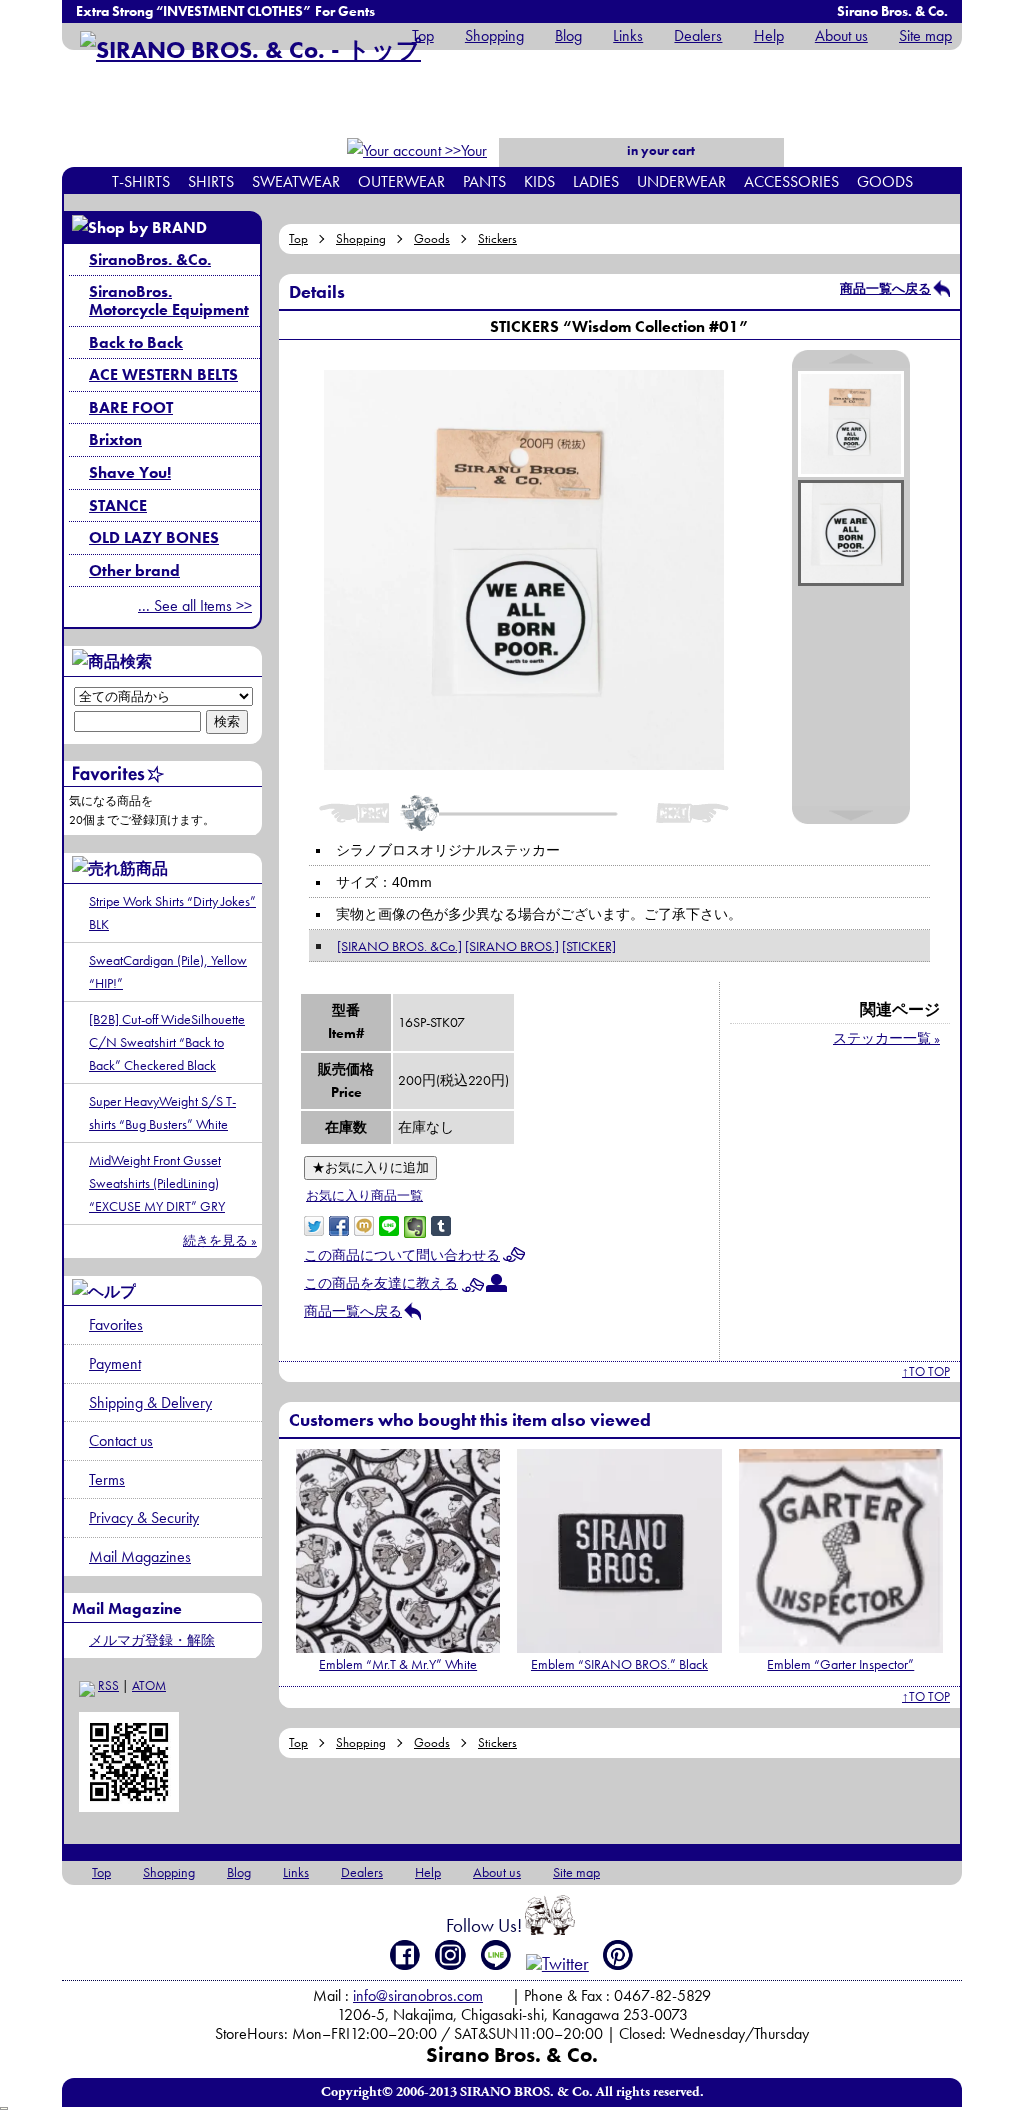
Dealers (698, 35)
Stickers (497, 238)
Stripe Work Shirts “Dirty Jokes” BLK (172, 912)
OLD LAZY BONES (154, 537)
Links (628, 35)
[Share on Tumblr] (441, 1224)
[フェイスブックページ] (405, 1955)
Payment (115, 1363)
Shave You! (130, 472)
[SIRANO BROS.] (512, 946)
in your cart (659, 150)
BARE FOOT (131, 407)
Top (423, 35)
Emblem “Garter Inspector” (840, 1664)
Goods (885, 181)
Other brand (134, 570)
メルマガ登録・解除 (152, 1640)
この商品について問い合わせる (402, 1255)
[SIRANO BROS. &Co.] (399, 946)
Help (768, 35)
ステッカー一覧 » (886, 1038)
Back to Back (136, 342)
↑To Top (926, 1371)
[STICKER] (589, 946)
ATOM (149, 1685)
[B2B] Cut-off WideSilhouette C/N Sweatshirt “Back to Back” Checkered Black (167, 1042)
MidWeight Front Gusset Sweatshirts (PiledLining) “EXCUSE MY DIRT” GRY (157, 1183)
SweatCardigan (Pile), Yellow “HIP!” (168, 971)
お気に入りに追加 (370, 1167)
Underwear (681, 181)
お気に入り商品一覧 (364, 1195)
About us (841, 35)
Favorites (116, 1324)
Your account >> (453, 163)
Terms (107, 1479)
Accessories (791, 181)
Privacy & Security (144, 1517)
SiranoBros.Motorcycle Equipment (169, 300)
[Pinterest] (618, 1955)
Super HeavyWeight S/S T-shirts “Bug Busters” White (162, 1112)
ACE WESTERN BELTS (163, 374)
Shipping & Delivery (150, 1402)
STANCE (118, 505)
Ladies (596, 181)
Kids (539, 181)
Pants (484, 181)
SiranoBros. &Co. (150, 259)
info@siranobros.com (418, 1995)
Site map (925, 35)
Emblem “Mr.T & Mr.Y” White (398, 1664)
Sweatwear (296, 181)
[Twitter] (557, 1963)
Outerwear (401, 181)
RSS (108, 1685)
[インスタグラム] (450, 1955)
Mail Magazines (140, 1556)
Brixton (115, 439)
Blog (568, 35)
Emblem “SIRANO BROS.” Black (619, 1664)
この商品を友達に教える (381, 1283)
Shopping (494, 35)
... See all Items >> (195, 605)
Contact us (121, 1440)
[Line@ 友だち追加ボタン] (496, 1955)
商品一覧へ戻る (885, 288)
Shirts (211, 181)
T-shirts (141, 181)
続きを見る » (220, 1240)
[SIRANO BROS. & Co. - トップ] (250, 49)
